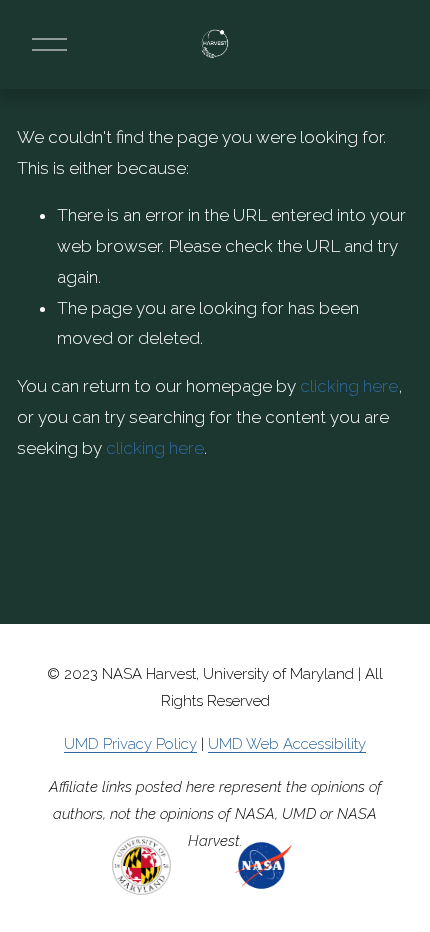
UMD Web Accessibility (287, 743)
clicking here (349, 386)
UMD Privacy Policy (130, 743)
